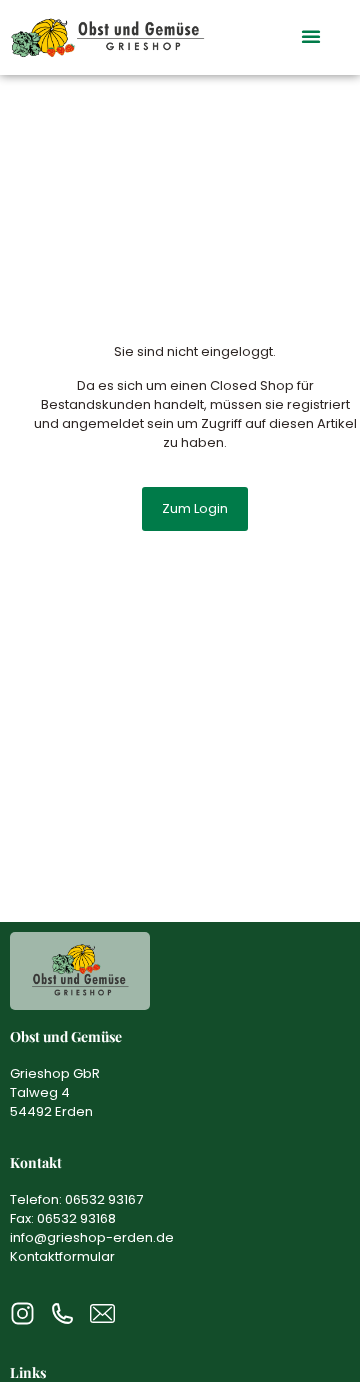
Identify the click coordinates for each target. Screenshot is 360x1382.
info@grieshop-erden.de (92, 1237)
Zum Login (195, 508)
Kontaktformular (62, 1256)
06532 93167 (104, 1199)
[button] (311, 36)
